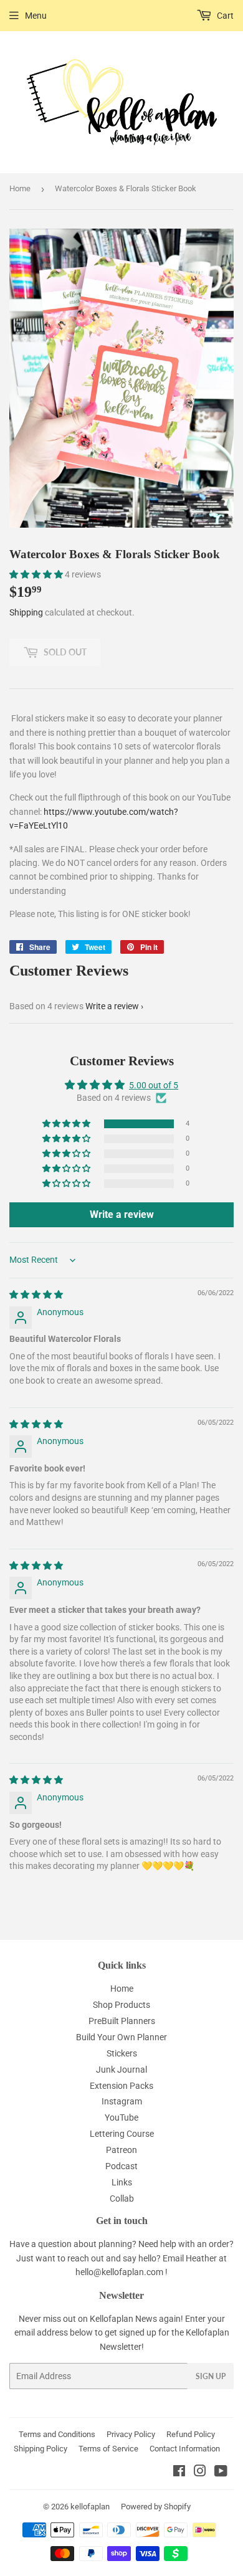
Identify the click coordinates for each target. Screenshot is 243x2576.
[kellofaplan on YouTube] (221, 2473)
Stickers (122, 2053)
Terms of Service (108, 2449)
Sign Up (211, 2376)
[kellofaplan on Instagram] (200, 2473)
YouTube (121, 2117)
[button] (37, 574)
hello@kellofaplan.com (119, 2272)
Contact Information (185, 2449)
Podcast (121, 2166)
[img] (36, 1295)
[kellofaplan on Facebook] (179, 2473)
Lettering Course (122, 2134)
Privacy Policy (131, 2434)
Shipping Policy (40, 2449)
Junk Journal (121, 2070)
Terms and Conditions (57, 2434)
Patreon (121, 2150)
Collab (122, 2198)
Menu (36, 16)
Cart (224, 16)
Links (122, 2182)
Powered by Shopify (156, 2507)
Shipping (26, 612)
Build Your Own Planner (121, 2037)
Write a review (112, 1006)
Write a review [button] (122, 1214)
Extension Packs (121, 2086)
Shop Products (121, 2005)
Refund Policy (191, 2434)
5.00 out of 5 (154, 1085)
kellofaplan (90, 2507)
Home (20, 188)
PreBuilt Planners (122, 2021)
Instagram (122, 2101)
